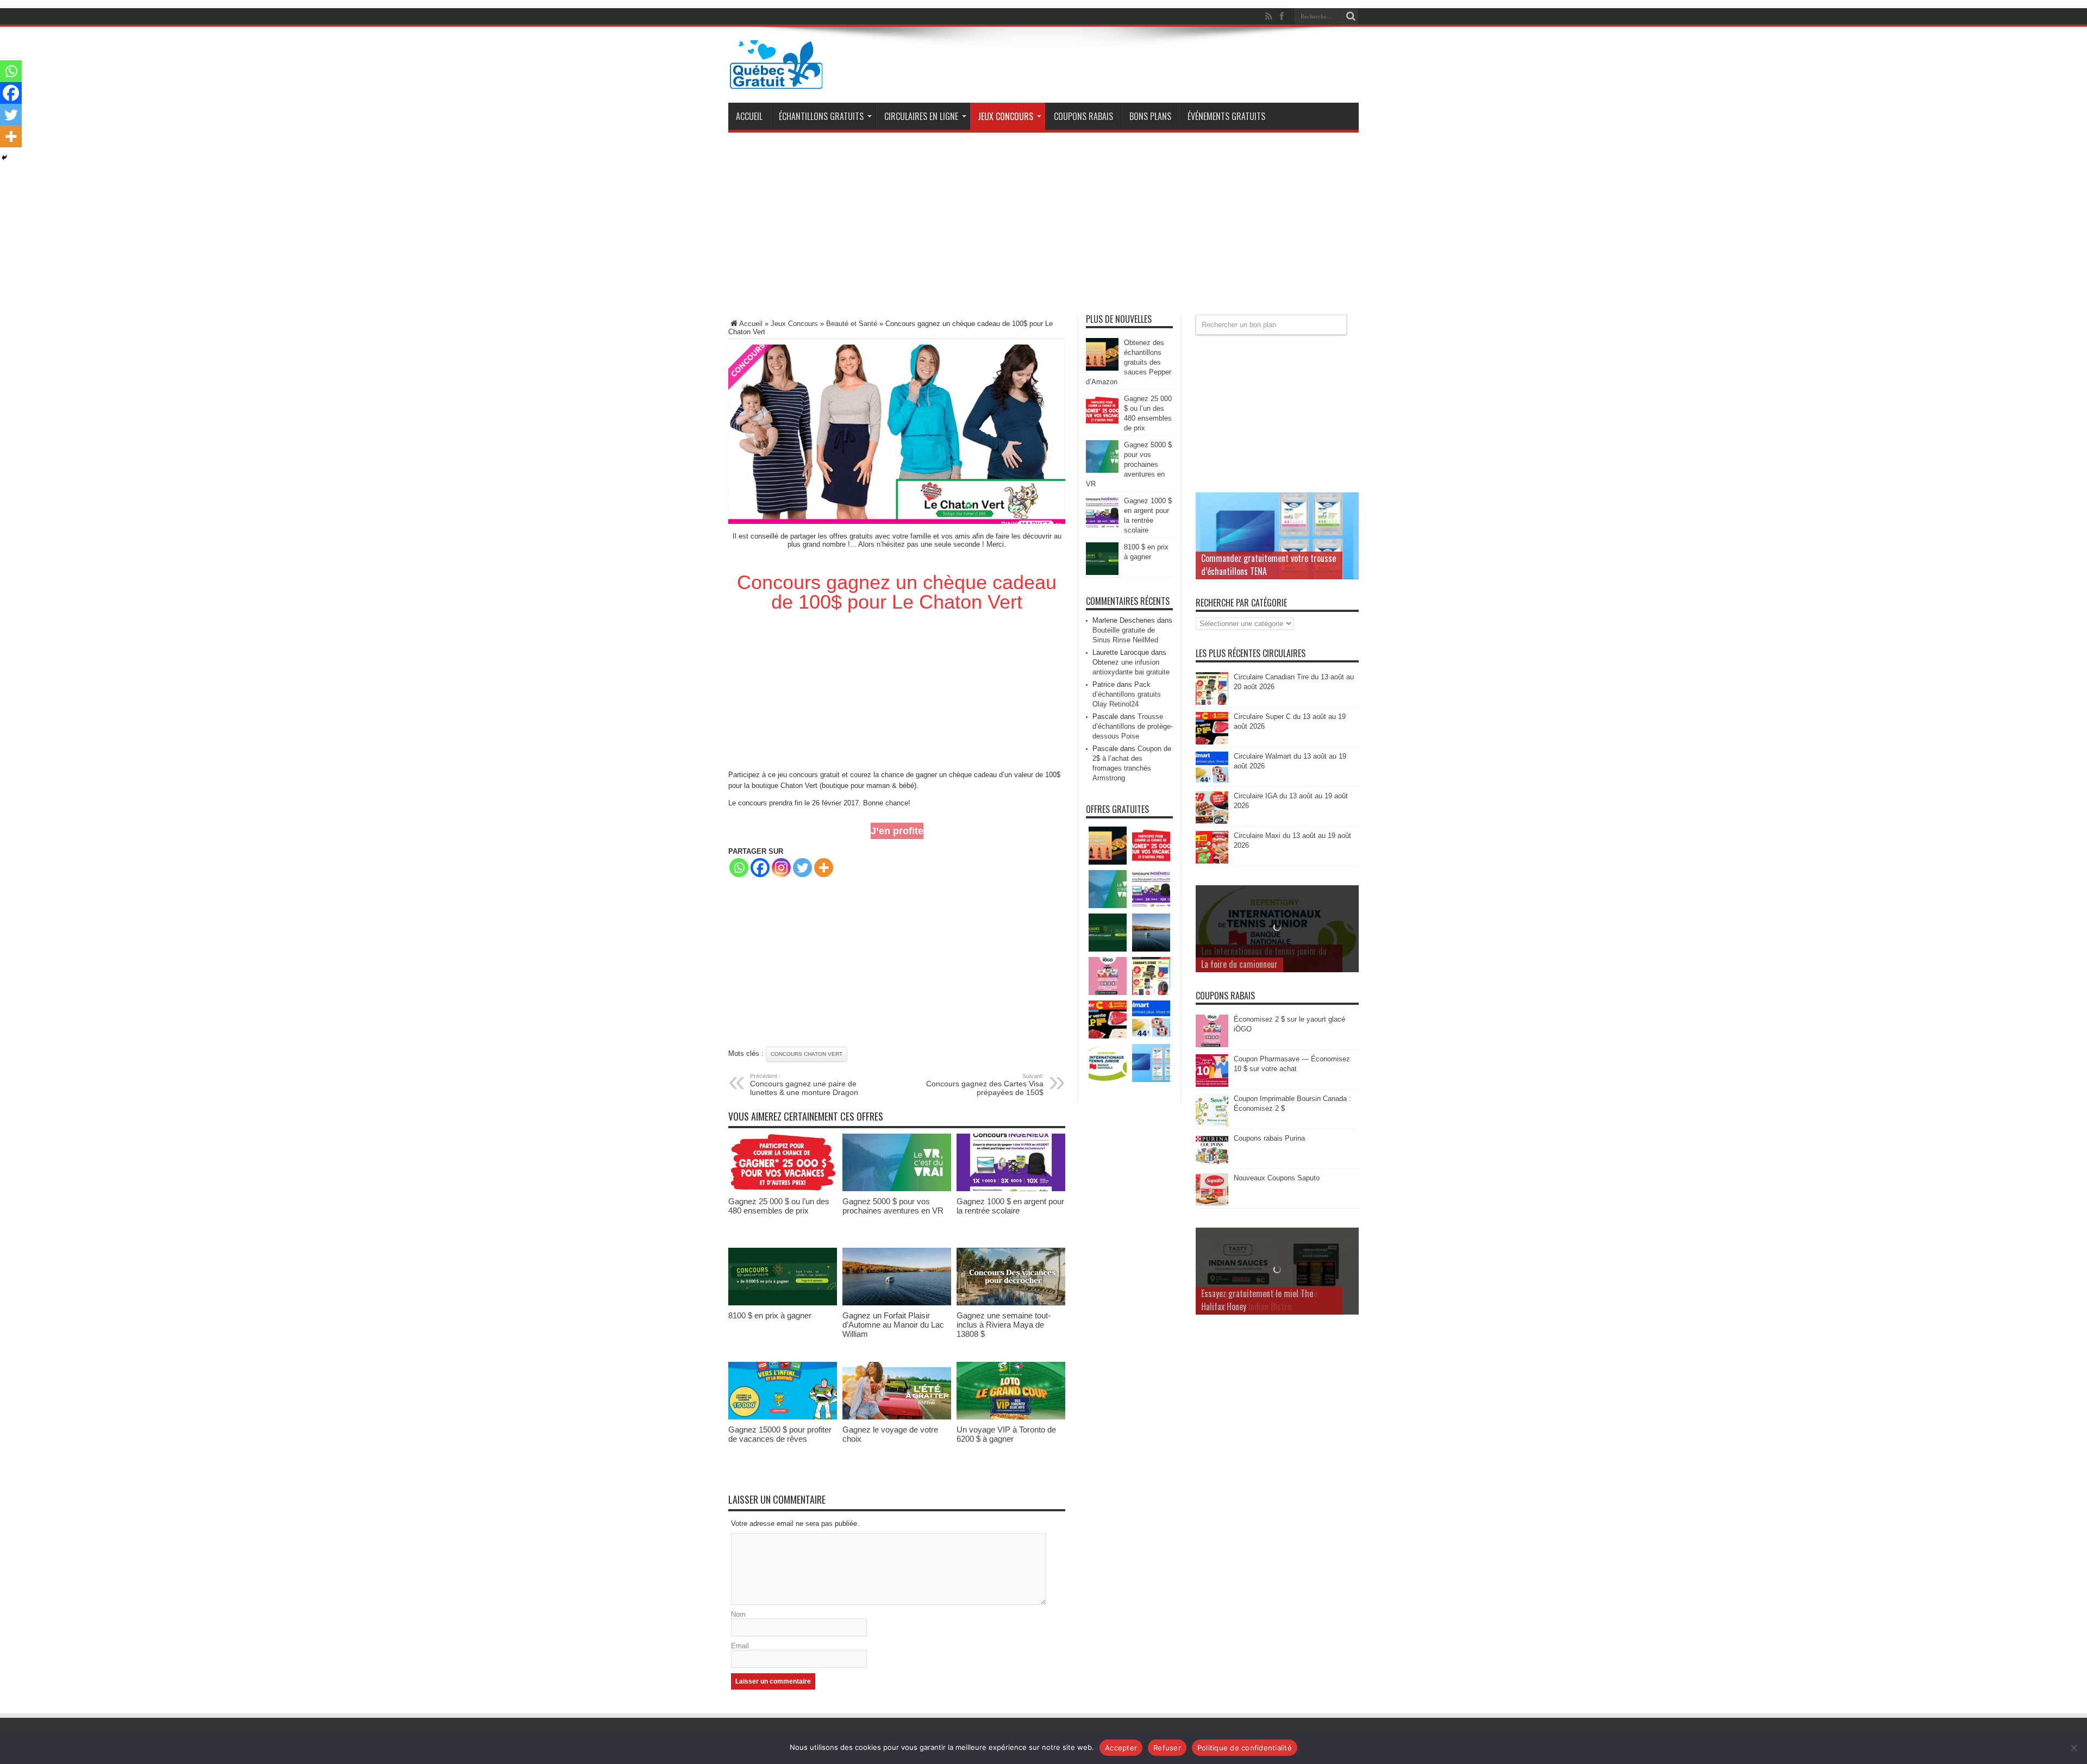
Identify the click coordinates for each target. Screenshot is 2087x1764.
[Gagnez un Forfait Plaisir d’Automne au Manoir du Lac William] (897, 1303)
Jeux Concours (1005, 116)
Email (740, 1646)
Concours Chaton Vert (807, 1054)
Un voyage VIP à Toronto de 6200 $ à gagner (1006, 1434)
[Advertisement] (1043, 228)
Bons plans (1150, 116)
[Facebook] (760, 868)
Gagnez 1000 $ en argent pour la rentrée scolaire (1010, 1206)
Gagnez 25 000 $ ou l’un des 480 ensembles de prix (779, 1206)
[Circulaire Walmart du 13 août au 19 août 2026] (1212, 782)
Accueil (749, 116)
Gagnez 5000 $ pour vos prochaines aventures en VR (893, 1206)
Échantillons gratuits (821, 116)
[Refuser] (2073, 1748)
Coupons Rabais (1083, 116)
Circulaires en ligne (921, 116)
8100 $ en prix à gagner (770, 1315)
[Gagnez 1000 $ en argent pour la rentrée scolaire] (1011, 1189)
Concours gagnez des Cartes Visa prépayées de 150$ (985, 1085)
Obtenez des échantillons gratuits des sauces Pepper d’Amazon (1129, 362)
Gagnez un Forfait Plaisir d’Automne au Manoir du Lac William (893, 1325)
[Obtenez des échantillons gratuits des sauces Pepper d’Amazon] (1102, 368)
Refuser (1167, 1748)
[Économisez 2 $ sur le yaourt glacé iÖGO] (1212, 1045)
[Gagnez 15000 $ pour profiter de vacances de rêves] (783, 1417)
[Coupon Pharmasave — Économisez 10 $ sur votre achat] (1212, 1084)
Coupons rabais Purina (1269, 1138)
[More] (824, 868)
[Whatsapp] (739, 868)
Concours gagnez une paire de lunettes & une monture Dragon (804, 1085)
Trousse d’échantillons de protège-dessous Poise (1133, 726)
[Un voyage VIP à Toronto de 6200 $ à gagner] (1011, 1417)
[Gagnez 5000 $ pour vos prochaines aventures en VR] (897, 1189)
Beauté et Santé (852, 324)
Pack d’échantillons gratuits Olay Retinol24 (1127, 694)
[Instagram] (781, 868)
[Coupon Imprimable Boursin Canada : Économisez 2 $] (1212, 1124)
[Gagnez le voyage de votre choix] (897, 1417)
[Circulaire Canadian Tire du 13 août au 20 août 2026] (1212, 702)
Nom (738, 1614)
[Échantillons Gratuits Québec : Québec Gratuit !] (776, 81)
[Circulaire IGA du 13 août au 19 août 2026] (1212, 821)
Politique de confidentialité (1245, 1748)
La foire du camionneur (1239, 964)
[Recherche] (1351, 16)
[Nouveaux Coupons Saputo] (1212, 1203)
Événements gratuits (1226, 116)
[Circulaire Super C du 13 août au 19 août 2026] (1212, 742)
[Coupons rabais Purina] (1212, 1164)
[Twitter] (802, 868)
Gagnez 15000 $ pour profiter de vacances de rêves (780, 1434)
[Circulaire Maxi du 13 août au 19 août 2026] (1212, 861)
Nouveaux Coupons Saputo (1277, 1178)
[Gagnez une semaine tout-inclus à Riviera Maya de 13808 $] (1011, 1303)
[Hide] (4, 158)
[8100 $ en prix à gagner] (783, 1303)
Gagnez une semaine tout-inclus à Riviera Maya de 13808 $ (1004, 1325)
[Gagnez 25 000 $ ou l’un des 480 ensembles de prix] (783, 1189)
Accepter (1121, 1748)
